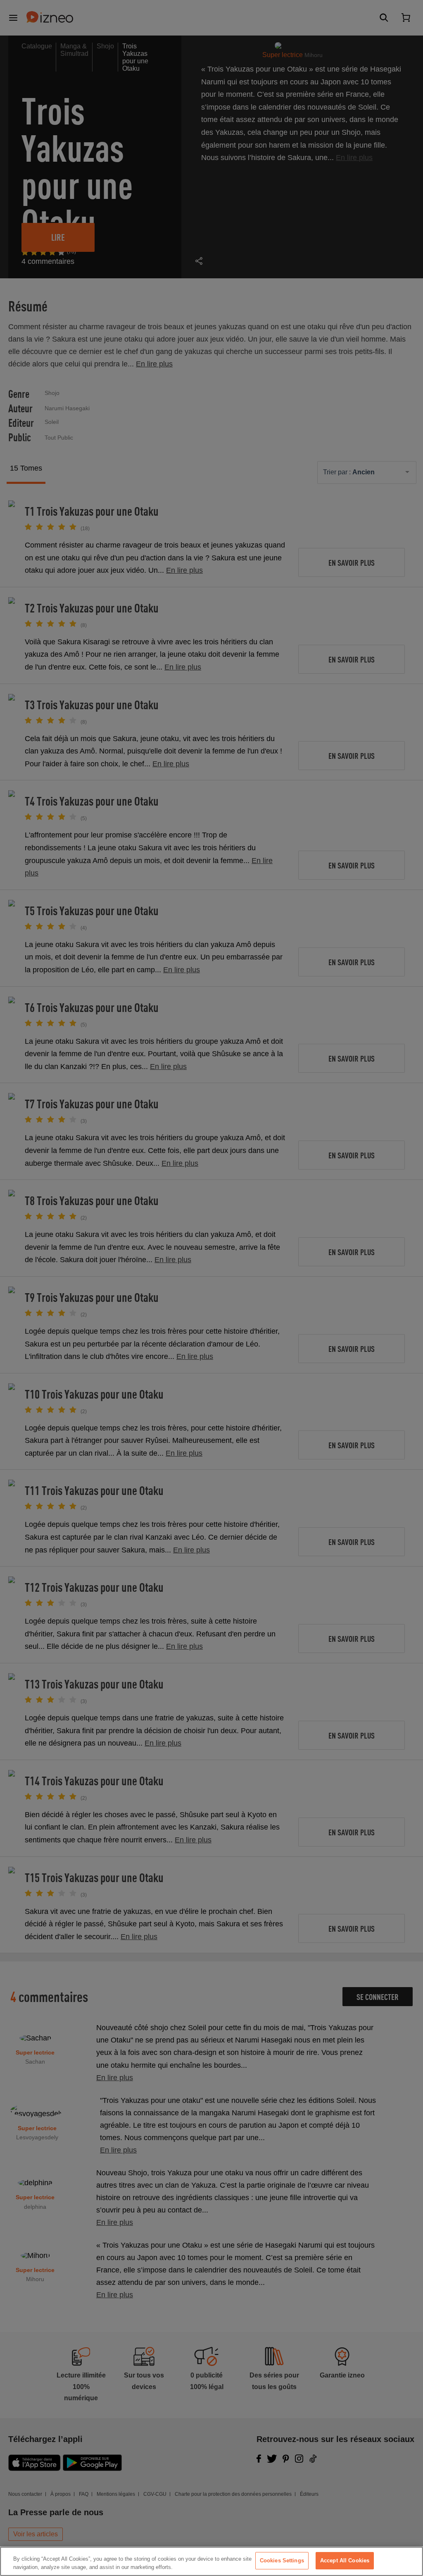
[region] (211, 2561)
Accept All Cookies (345, 2560)
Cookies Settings (282, 2560)
